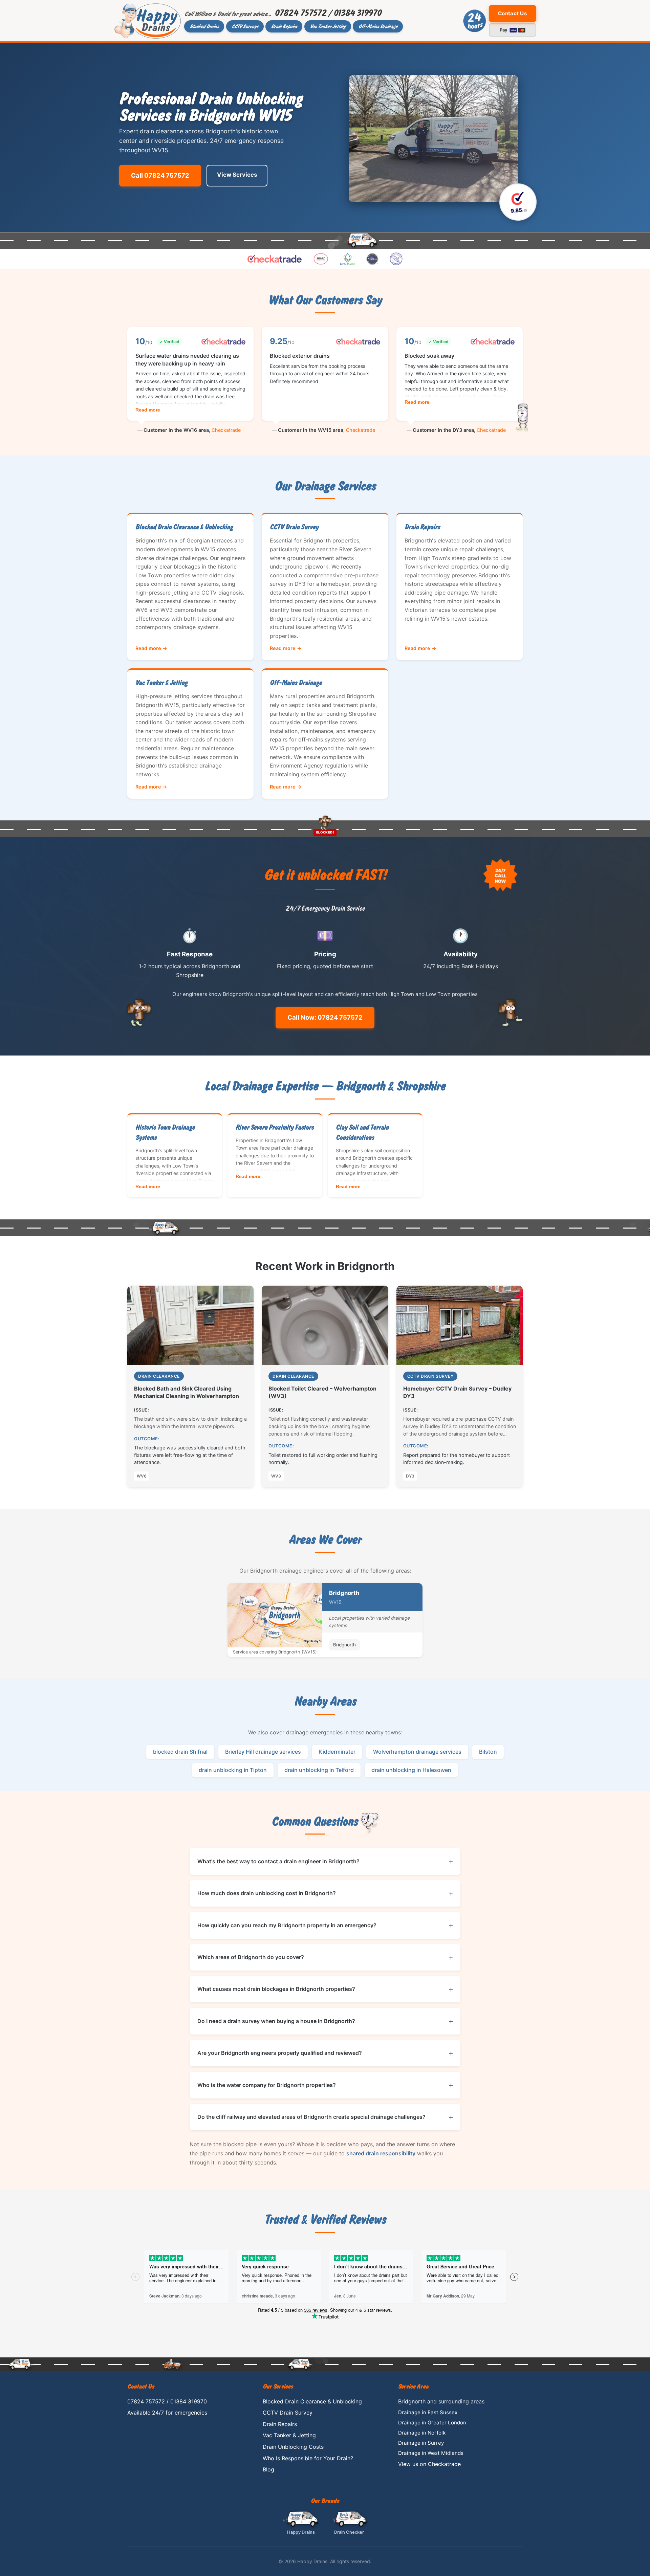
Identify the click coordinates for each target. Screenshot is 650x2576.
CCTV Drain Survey (288, 2413)
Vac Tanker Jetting (328, 26)
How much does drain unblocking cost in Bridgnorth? (267, 1893)
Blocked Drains (204, 26)
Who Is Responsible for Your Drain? (308, 2458)
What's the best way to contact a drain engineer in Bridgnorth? (278, 1861)
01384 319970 (357, 13)
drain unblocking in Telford (319, 1770)
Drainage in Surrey (421, 2443)
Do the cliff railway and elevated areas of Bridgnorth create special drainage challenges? (311, 2117)
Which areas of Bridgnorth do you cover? (251, 1957)
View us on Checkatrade (429, 2464)
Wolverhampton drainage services (417, 1752)
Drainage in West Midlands (431, 2453)
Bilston (488, 1752)
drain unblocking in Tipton (233, 1770)
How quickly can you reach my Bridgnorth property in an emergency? (287, 1925)
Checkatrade (226, 430)
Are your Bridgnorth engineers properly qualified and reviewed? (280, 2053)
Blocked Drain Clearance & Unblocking (312, 2401)
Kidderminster (337, 1752)
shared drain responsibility (381, 2153)
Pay (508, 30)
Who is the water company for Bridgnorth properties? (267, 2085)
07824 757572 (300, 13)
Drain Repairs (284, 26)
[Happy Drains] (148, 21)
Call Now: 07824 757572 (325, 1017)
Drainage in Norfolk (422, 2433)
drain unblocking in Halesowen (411, 1770)
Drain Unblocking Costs (293, 2447)
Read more (148, 410)
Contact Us (512, 13)
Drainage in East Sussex (428, 2412)
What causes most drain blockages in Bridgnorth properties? (276, 1989)
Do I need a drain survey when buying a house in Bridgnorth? (276, 2021)
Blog (268, 2469)
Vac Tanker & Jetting (289, 2435)
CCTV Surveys (245, 26)
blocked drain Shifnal (180, 1752)
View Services (237, 175)
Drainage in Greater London (432, 2423)
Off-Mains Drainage (378, 26)
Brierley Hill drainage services (263, 1752)
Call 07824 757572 (160, 175)
